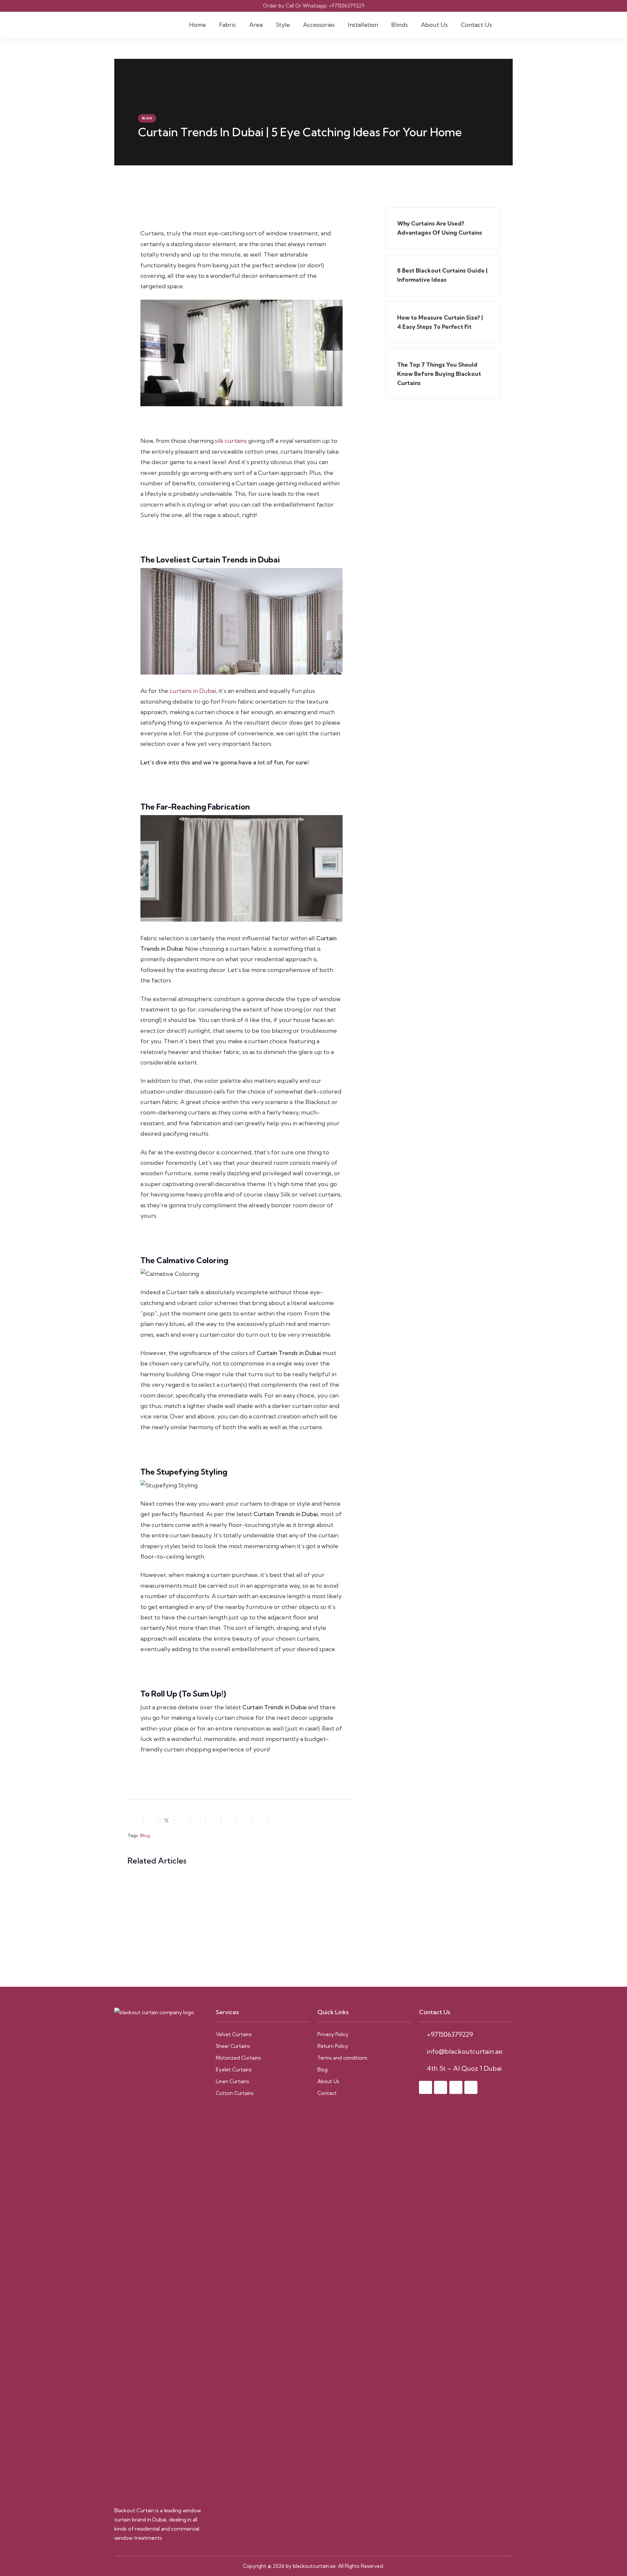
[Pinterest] (456, 2087)
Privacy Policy (333, 2034)
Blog (145, 1835)
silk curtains (231, 441)
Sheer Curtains (233, 2046)
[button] (240, 25)
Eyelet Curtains (234, 2070)
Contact (327, 2093)
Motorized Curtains (238, 2058)
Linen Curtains (233, 2081)
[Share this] (151, 1821)
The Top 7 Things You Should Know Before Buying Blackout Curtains (439, 374)
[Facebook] (426, 2087)
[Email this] (135, 1821)
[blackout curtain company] (135, 25)
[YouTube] (471, 2087)
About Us (328, 2081)
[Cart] (506, 25)
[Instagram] (441, 2087)
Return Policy (333, 2046)
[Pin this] (198, 1821)
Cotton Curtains (235, 2093)
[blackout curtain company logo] (161, 2253)
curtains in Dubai (193, 691)
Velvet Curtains (234, 2034)
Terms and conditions (342, 2058)
